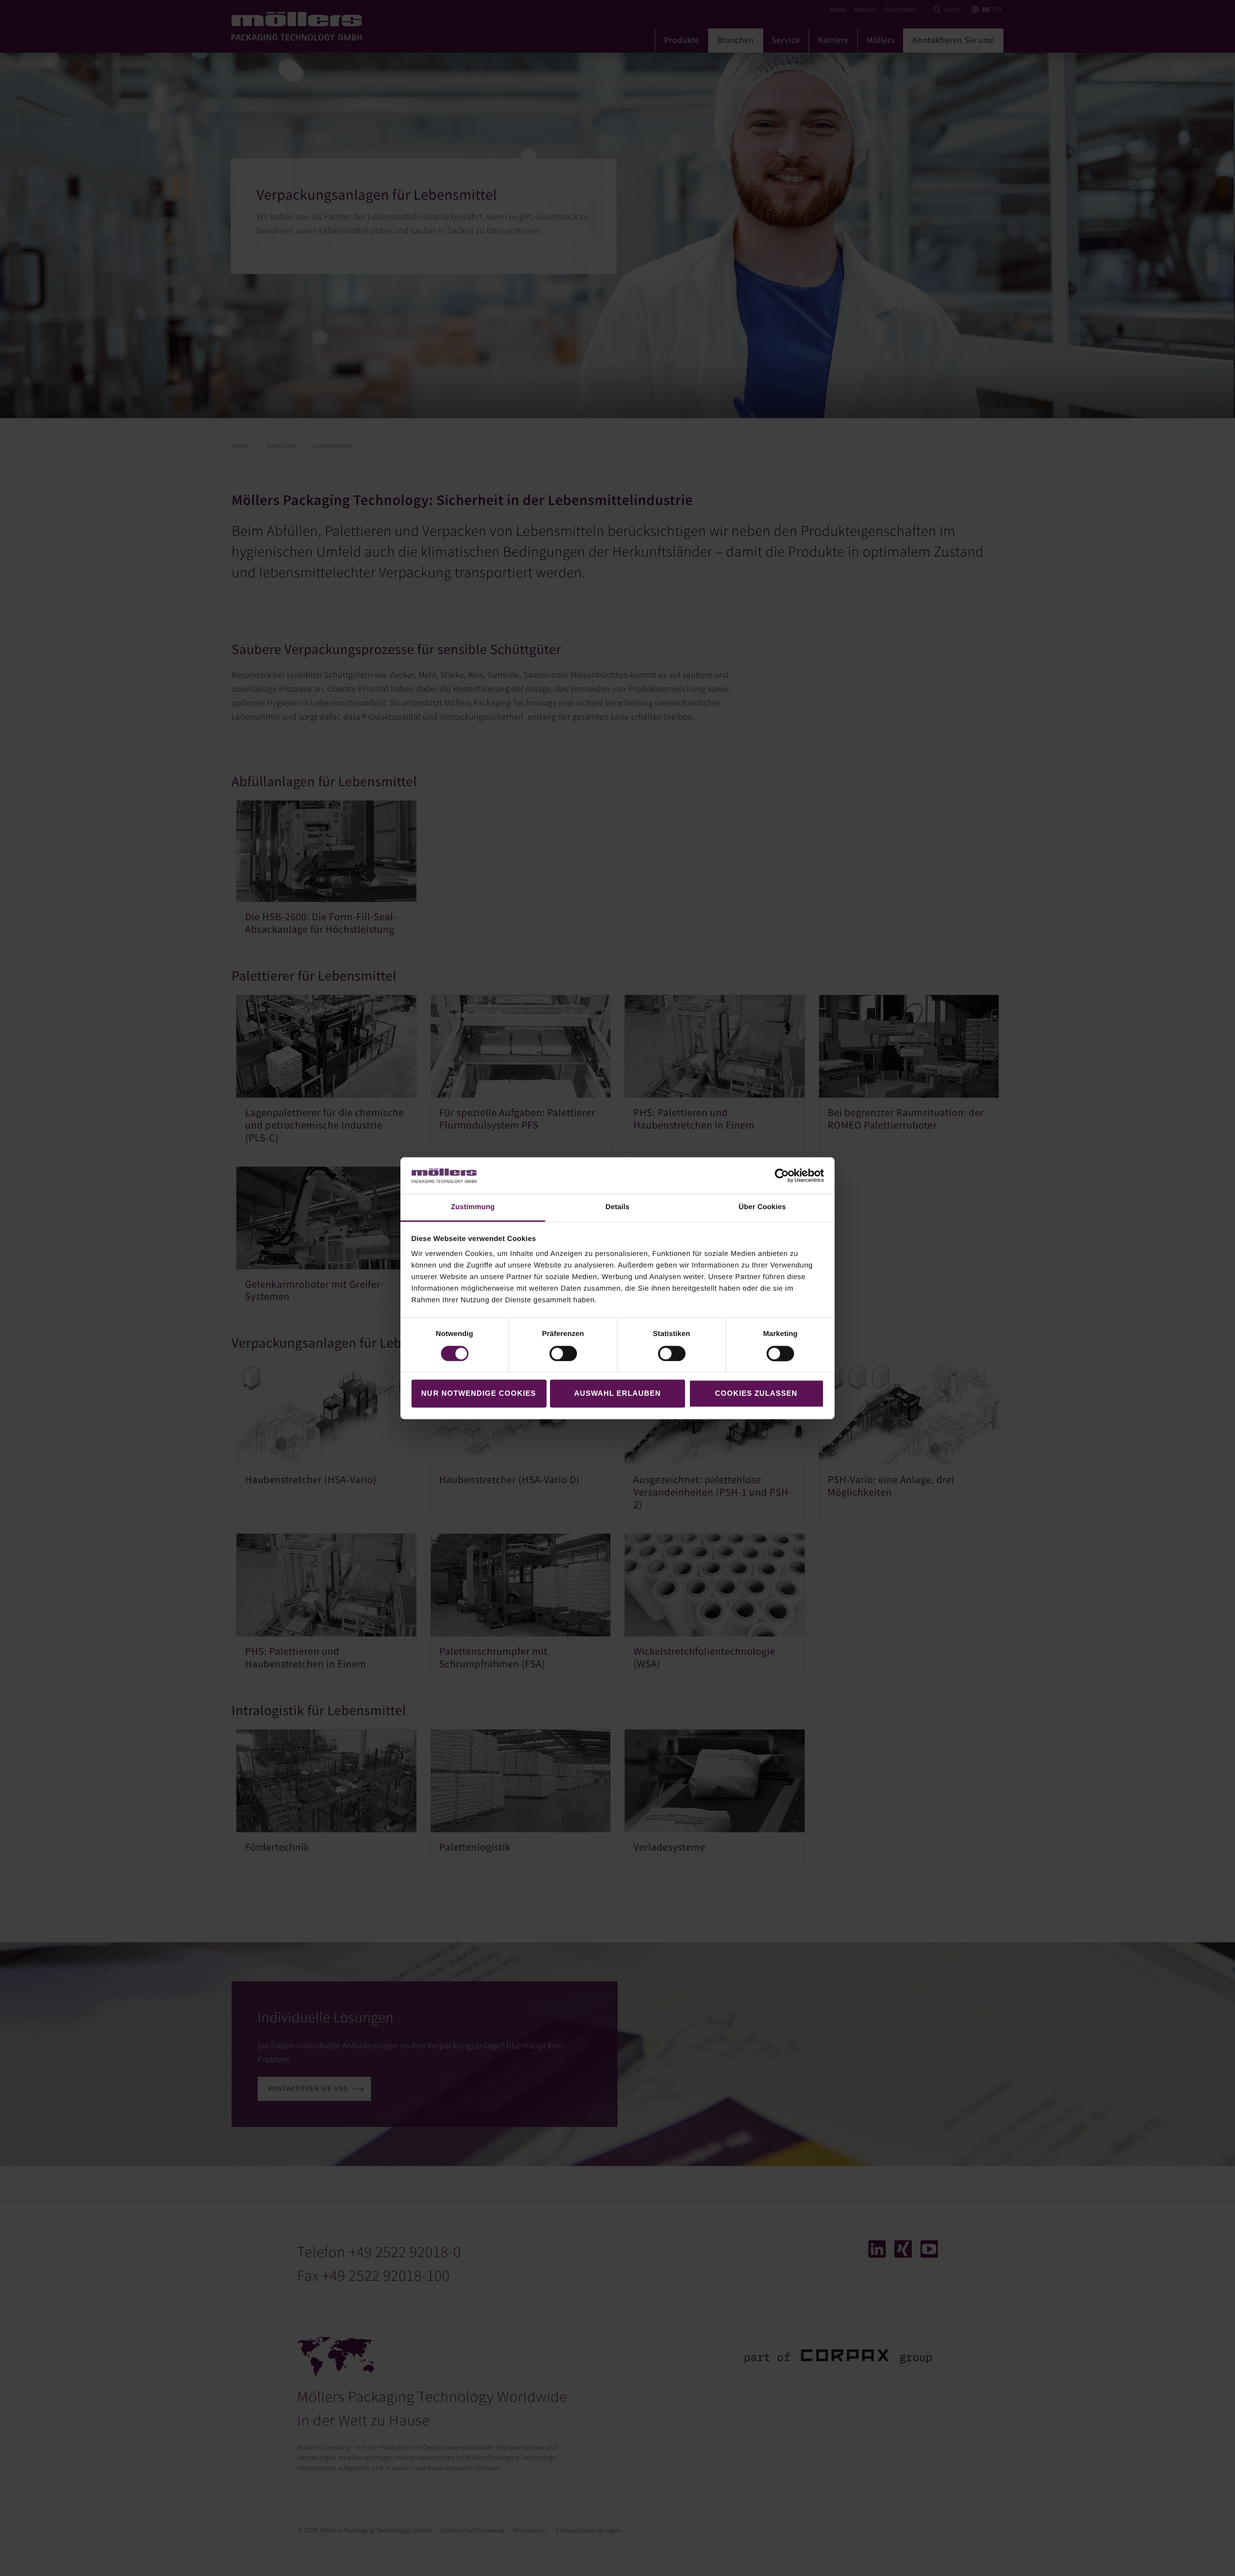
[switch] (563, 1353)
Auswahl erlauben (618, 1394)
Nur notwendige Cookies (479, 1394)
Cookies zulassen (756, 1394)
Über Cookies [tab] (762, 1207)
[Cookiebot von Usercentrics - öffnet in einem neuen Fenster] (782, 1175)
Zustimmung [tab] (473, 1207)
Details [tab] (617, 1207)
